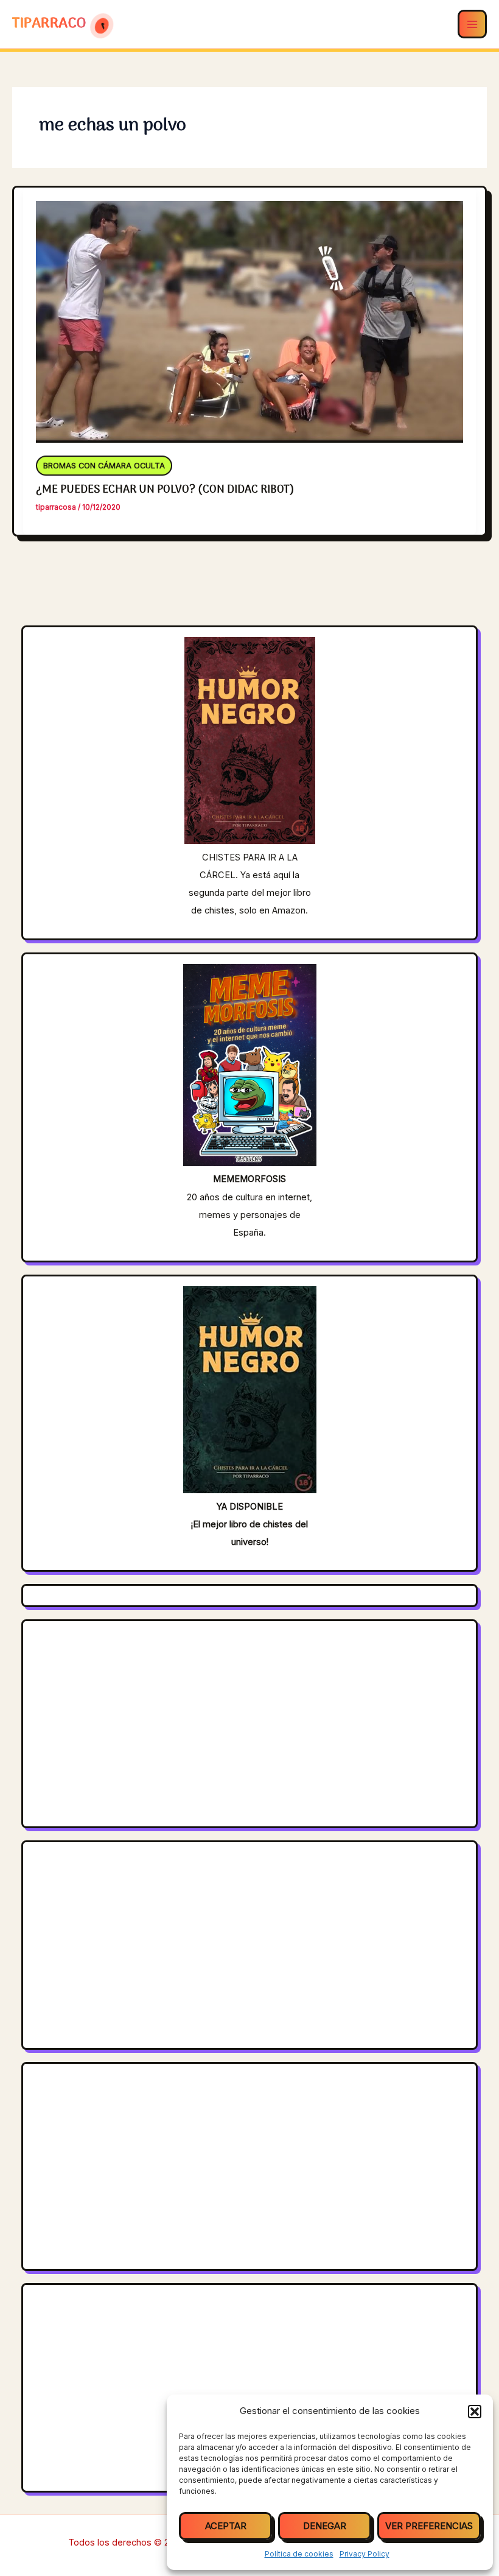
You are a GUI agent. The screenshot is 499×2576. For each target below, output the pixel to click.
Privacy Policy (365, 2554)
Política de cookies (299, 2554)
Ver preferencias (429, 2526)
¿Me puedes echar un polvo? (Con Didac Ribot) (165, 490)
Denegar (325, 2526)
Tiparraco (51, 24)
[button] (475, 2412)
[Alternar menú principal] (472, 24)
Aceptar (226, 2526)
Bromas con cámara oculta (104, 466)
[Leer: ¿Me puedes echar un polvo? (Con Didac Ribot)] (250, 314)
